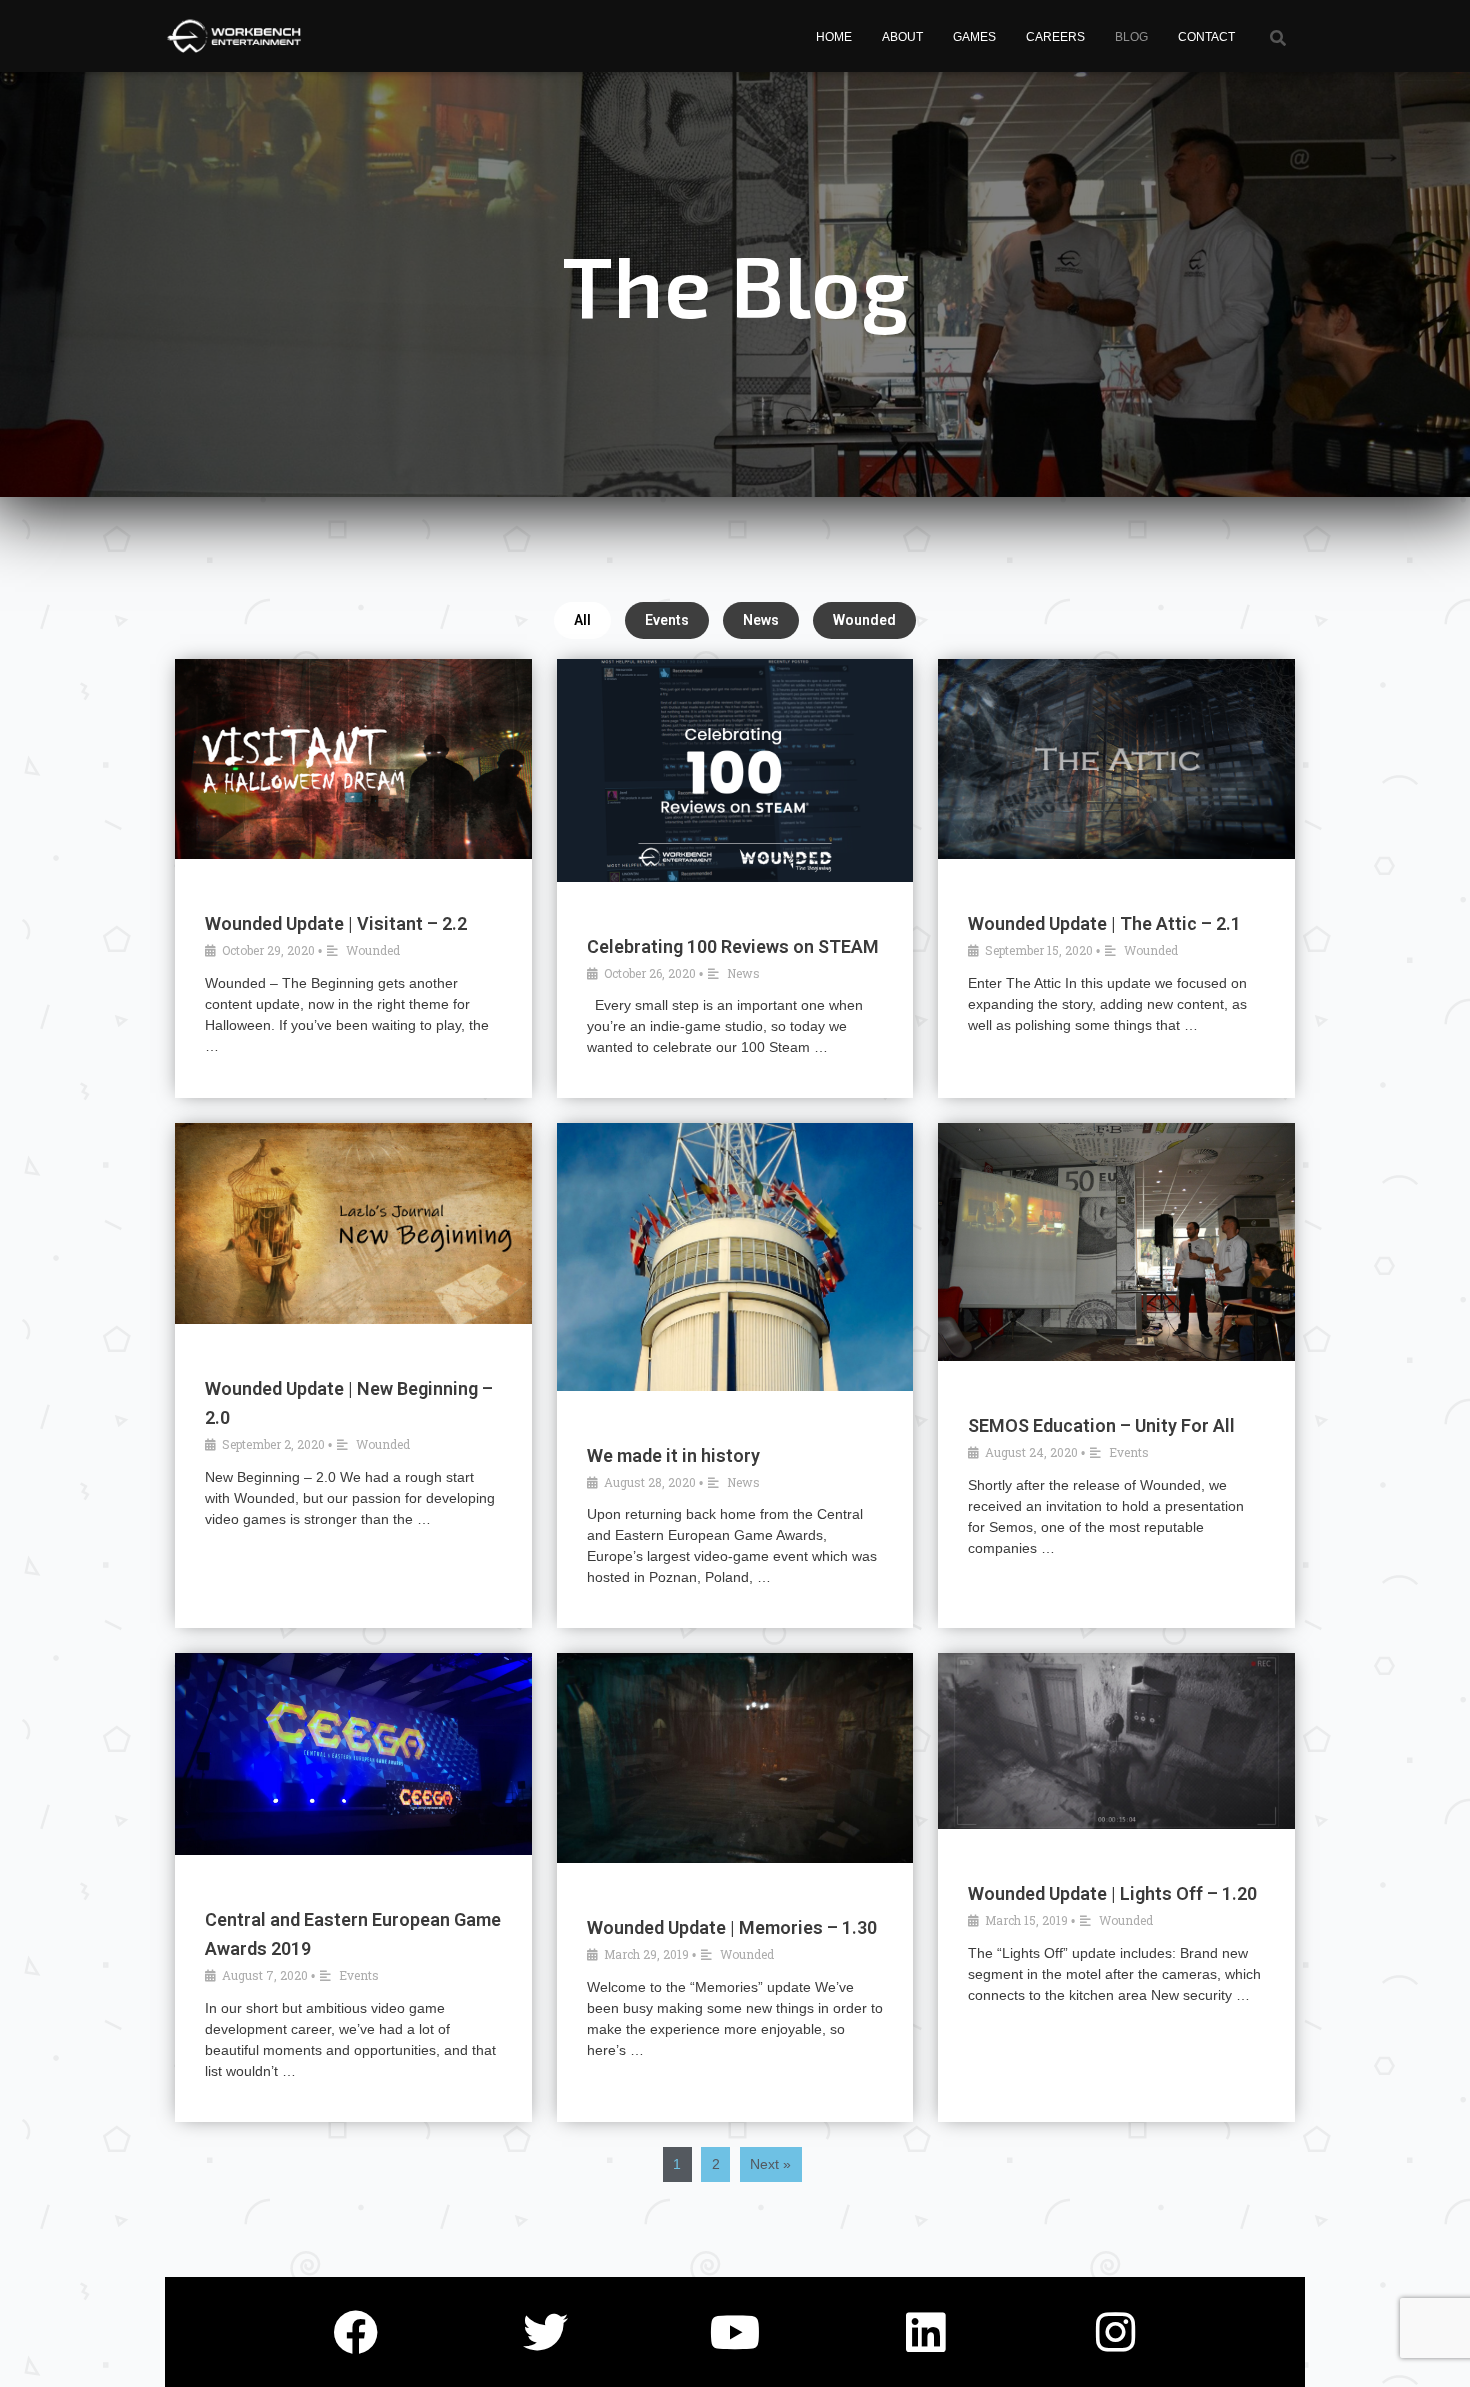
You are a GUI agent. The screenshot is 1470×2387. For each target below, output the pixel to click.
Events (667, 620)
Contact (1206, 37)
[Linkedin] (925, 2332)
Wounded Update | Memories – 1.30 (732, 1927)
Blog (1131, 37)
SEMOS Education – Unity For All (1101, 1425)
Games (974, 37)
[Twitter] (545, 2332)
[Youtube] (735, 2332)
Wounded (864, 620)
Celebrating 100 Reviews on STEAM (733, 946)
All (582, 620)
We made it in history (673, 1455)
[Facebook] (355, 2332)
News (761, 620)
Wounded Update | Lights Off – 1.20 (1112, 1893)
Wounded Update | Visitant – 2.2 (336, 923)
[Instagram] (1115, 2332)
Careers (1055, 37)
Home (834, 37)
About (902, 37)
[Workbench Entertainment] (237, 36)
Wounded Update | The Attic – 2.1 (1104, 923)
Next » (770, 2164)
